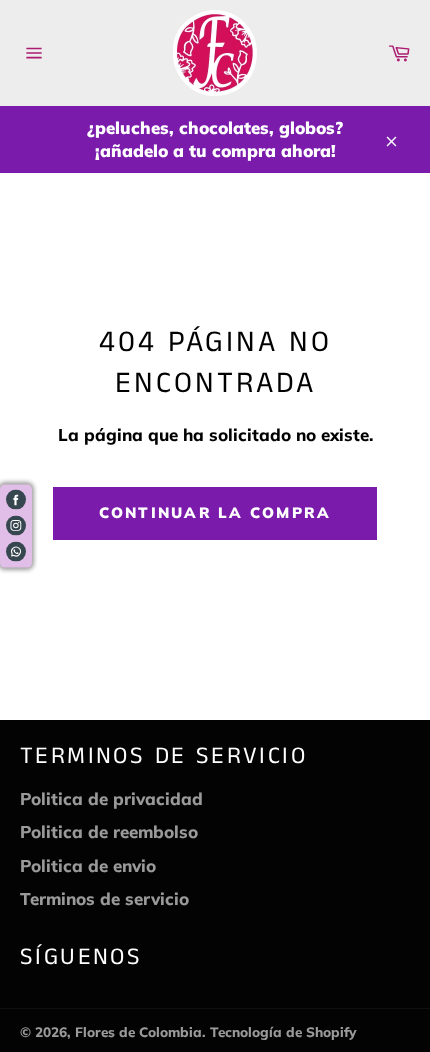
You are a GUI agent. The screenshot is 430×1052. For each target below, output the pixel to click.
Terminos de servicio (104, 898)
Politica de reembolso (109, 831)
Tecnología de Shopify (283, 1031)
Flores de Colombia (138, 1031)
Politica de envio (88, 865)
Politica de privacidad (111, 798)
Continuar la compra (215, 512)
